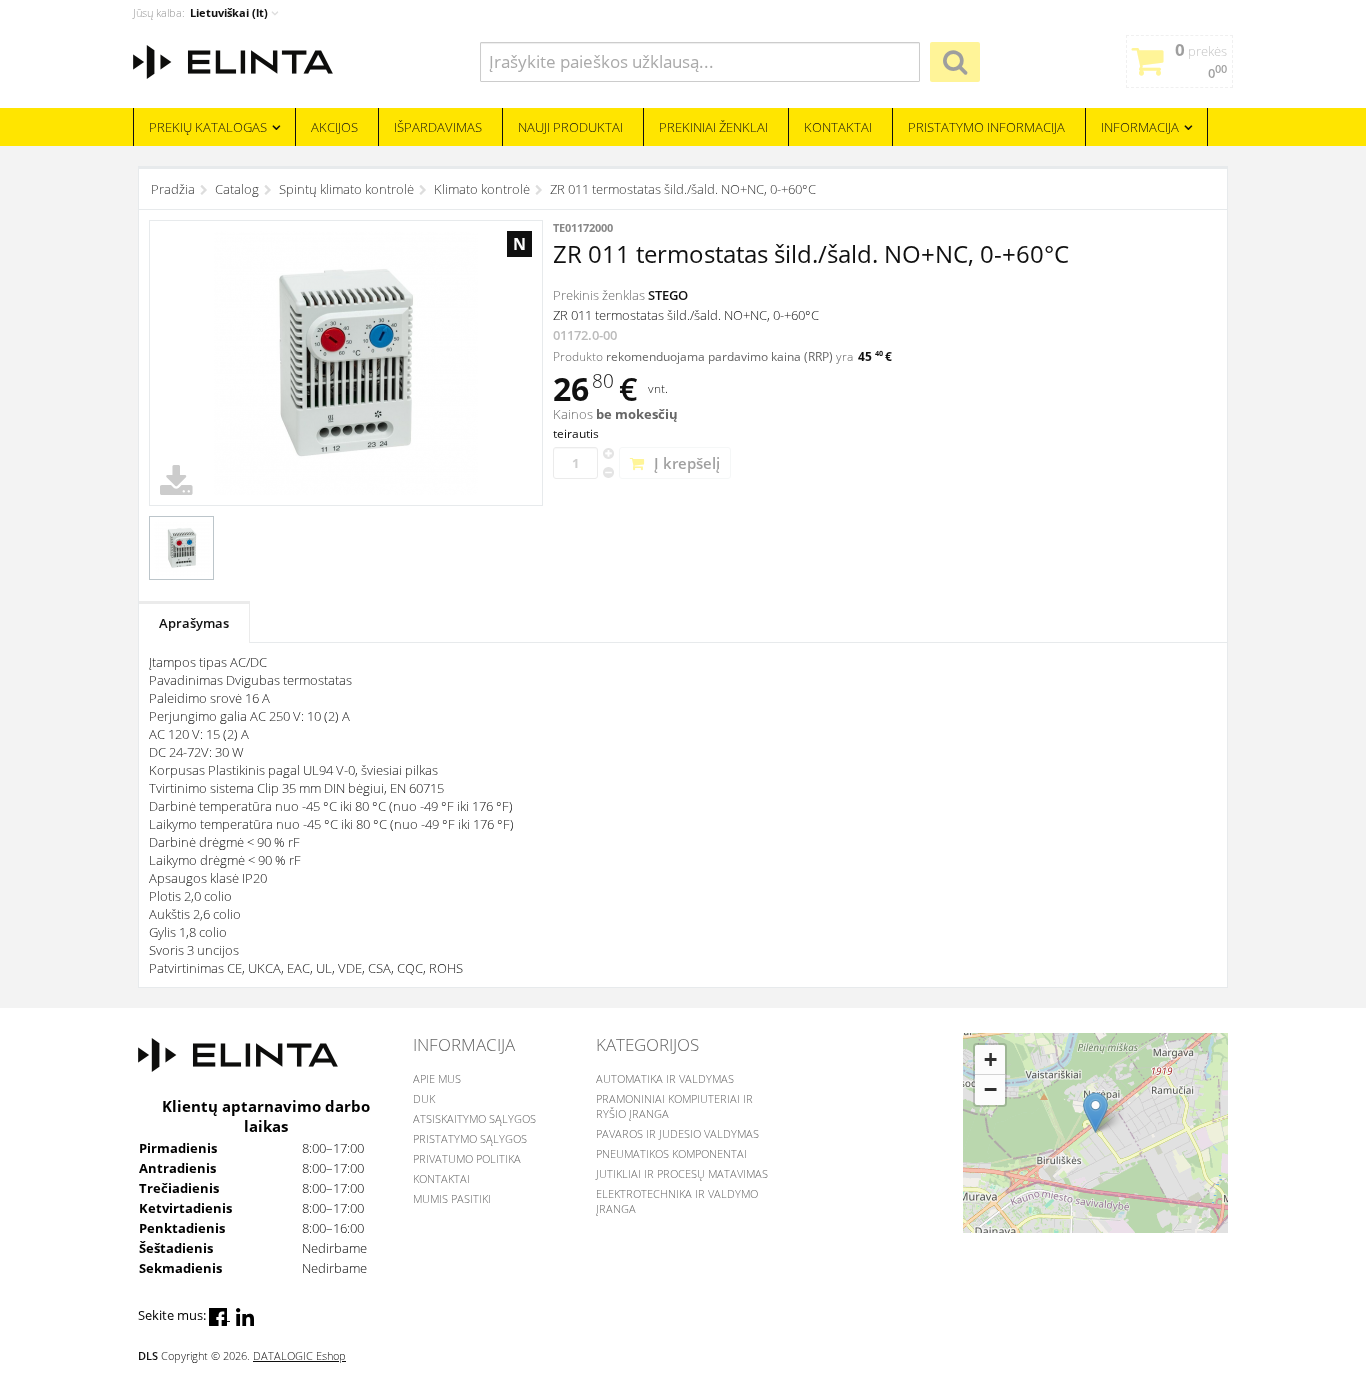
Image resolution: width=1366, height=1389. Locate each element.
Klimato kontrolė (482, 189)
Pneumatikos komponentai (671, 1153)
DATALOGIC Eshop (299, 1355)
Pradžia (173, 189)
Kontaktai (441, 1178)
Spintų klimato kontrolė (346, 189)
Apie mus (437, 1078)
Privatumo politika (467, 1158)
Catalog (237, 189)
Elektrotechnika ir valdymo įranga (677, 1201)
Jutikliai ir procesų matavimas (682, 1173)
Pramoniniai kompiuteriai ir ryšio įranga (674, 1106)
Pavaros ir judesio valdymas (677, 1133)
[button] (1095, 1112)
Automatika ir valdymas (665, 1078)
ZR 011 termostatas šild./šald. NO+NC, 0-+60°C (683, 189)
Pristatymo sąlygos (470, 1138)
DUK (424, 1098)
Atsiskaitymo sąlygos (474, 1118)
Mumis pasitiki (452, 1198)
